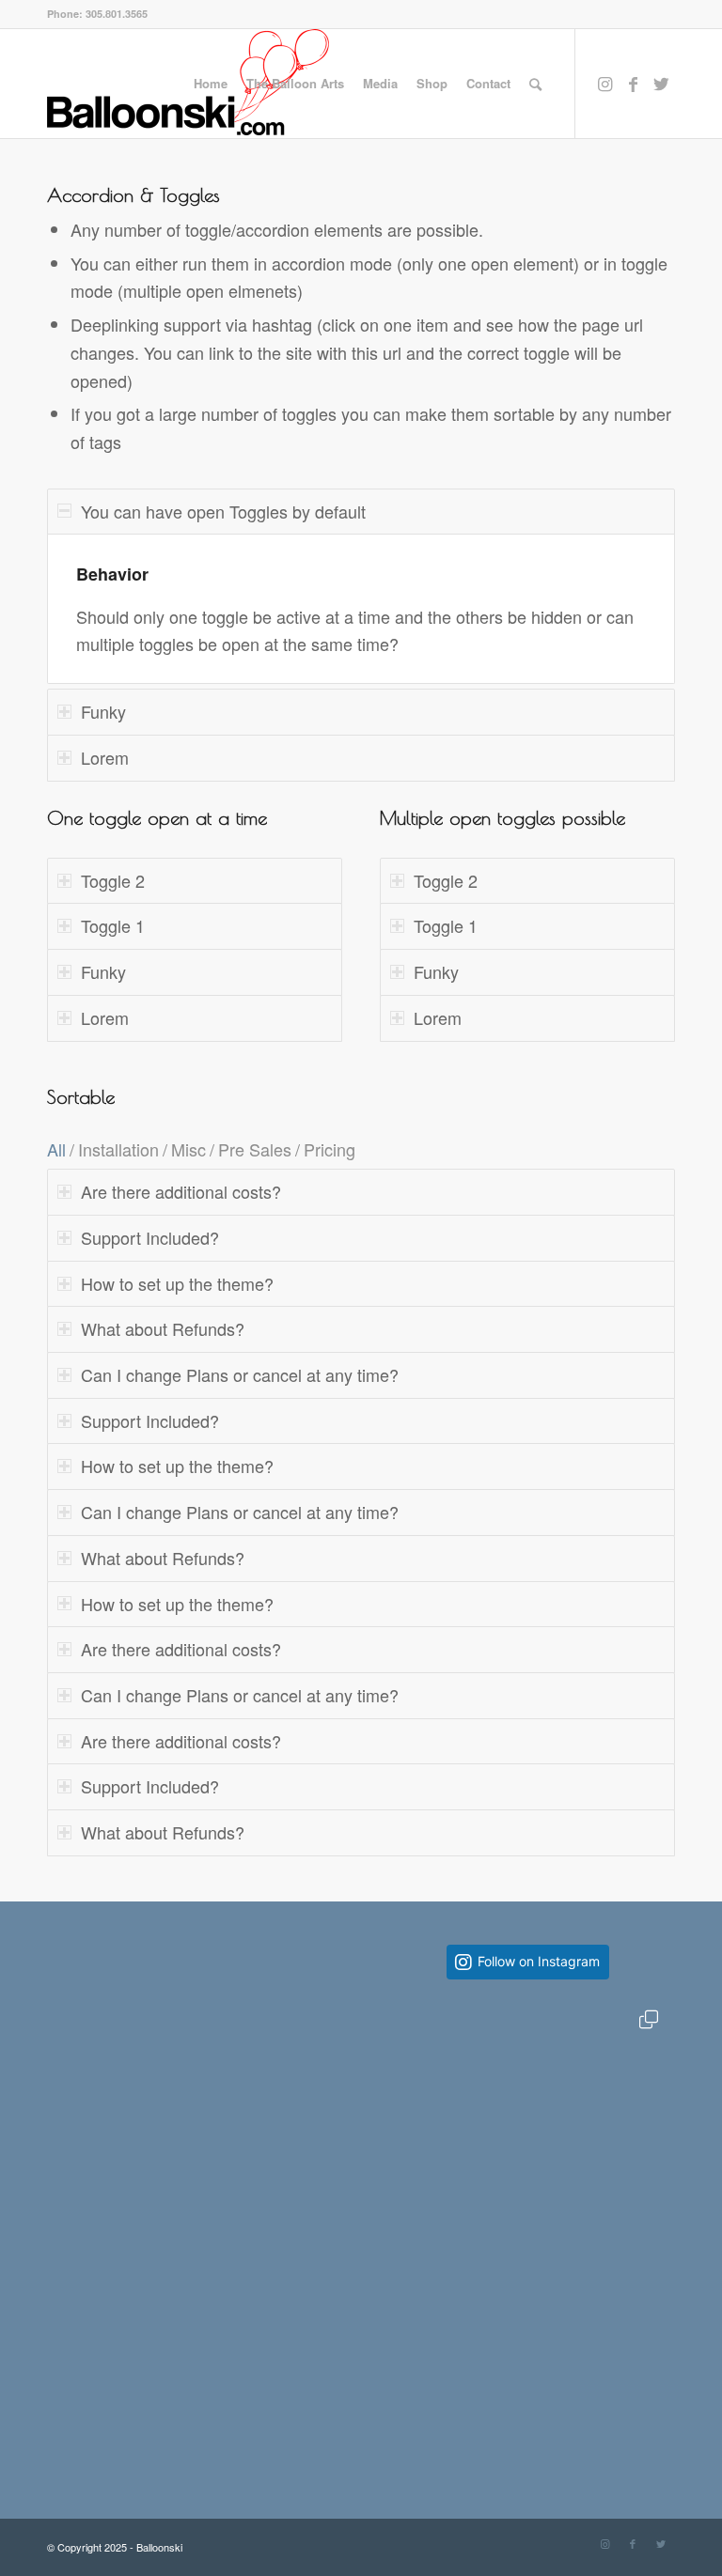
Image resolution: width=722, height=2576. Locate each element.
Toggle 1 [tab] (113, 925)
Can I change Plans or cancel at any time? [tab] (240, 1374)
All (56, 1149)
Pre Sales (255, 1149)
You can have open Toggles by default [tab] (223, 511)
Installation (118, 1149)
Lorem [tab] (105, 757)
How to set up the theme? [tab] (177, 1283)
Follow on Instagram (539, 1961)
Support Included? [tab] (150, 1237)
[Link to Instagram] (604, 83)
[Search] (535, 84)
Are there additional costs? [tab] (181, 1191)
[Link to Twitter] (661, 83)
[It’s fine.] (528, 2141)
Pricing (330, 1149)
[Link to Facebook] (633, 83)
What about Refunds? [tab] (163, 1328)
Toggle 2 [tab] (113, 880)
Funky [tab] (103, 711)
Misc (188, 1149)
